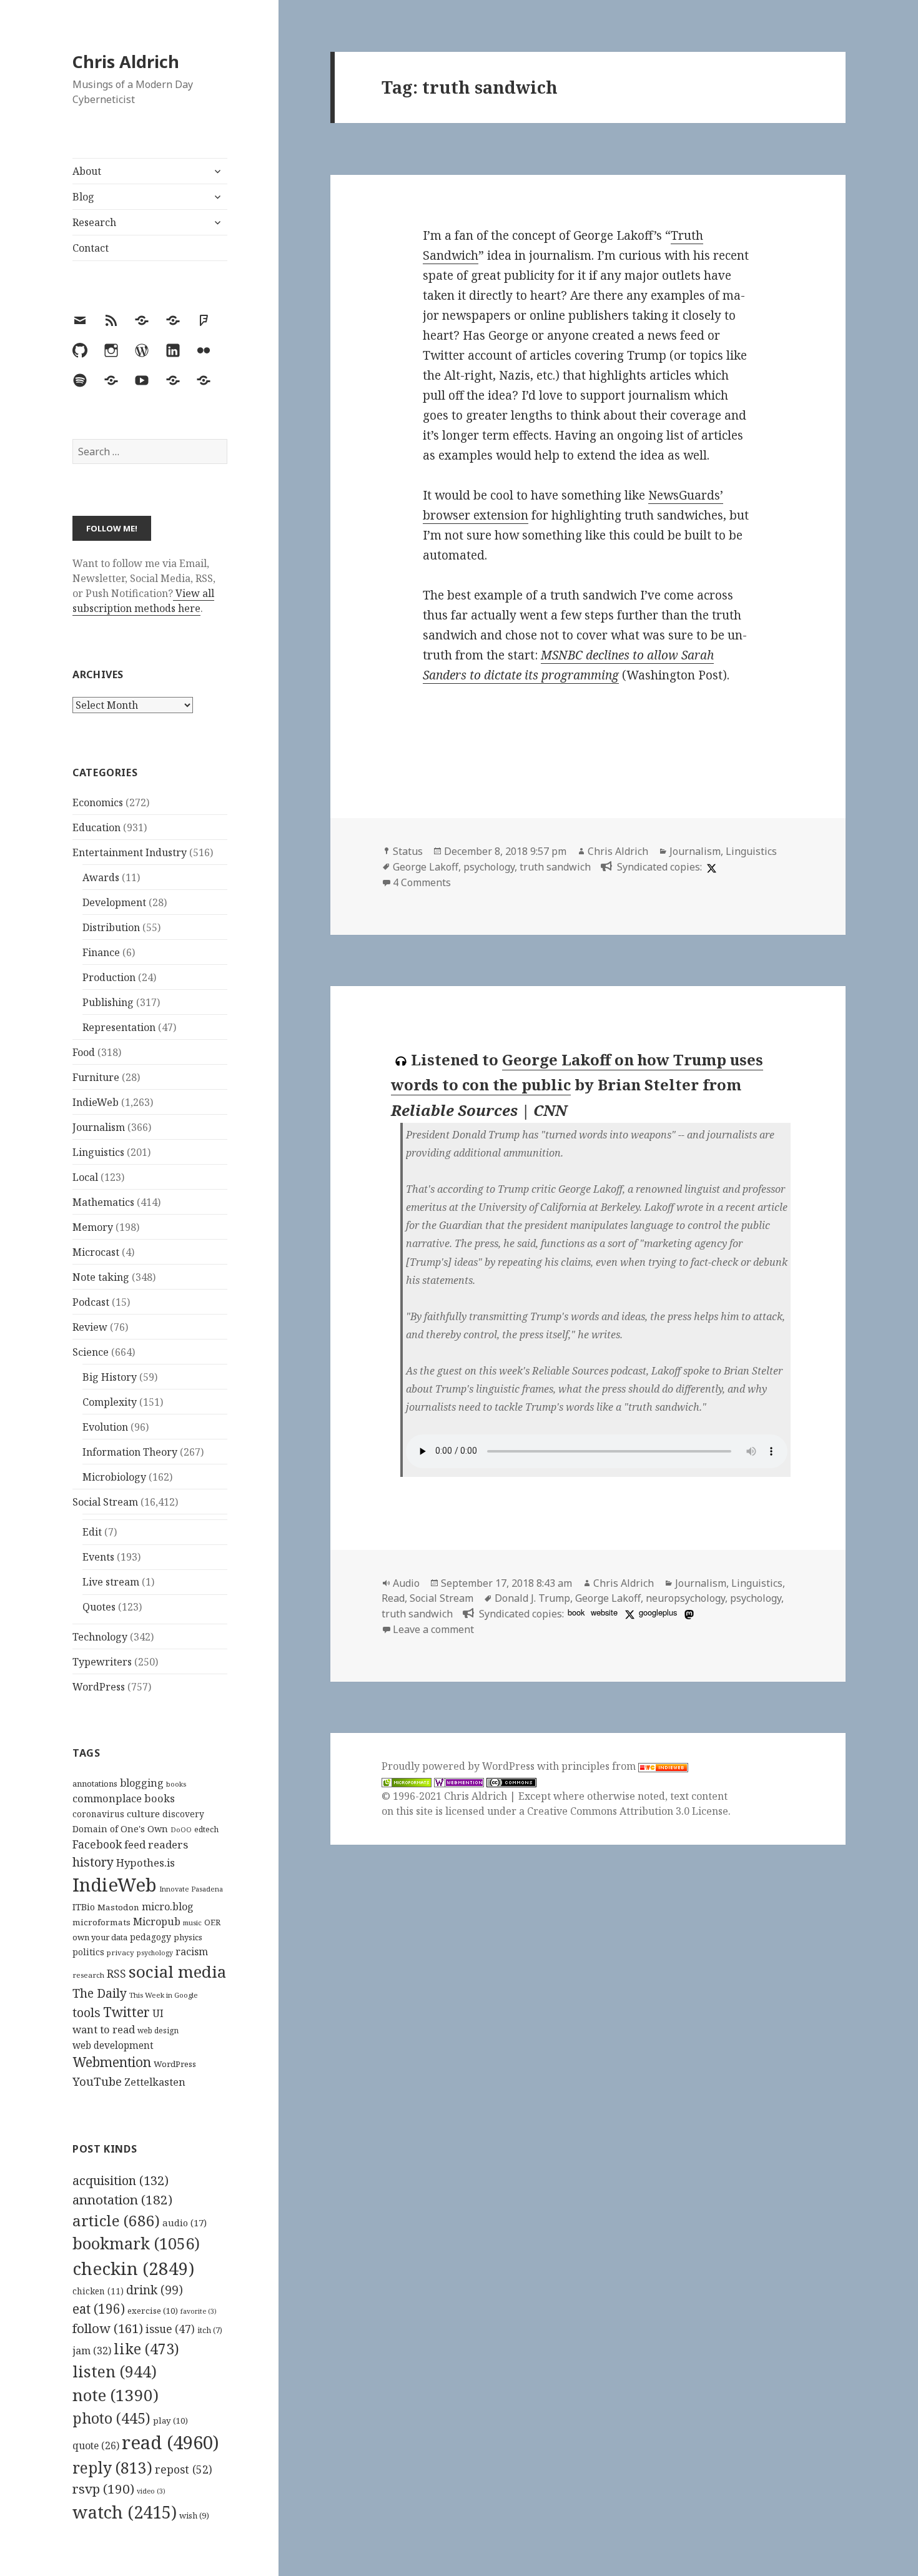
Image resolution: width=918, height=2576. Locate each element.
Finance (101, 952)
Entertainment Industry (130, 852)
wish (194, 2515)
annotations (95, 1784)
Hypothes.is (146, 1863)
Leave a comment (433, 1629)
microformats (101, 1922)
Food (84, 1052)
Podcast (91, 1302)
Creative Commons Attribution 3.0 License (628, 1811)
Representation (119, 1027)
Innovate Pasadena (191, 1889)
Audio (406, 1583)
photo (111, 2418)
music (192, 1922)
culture (143, 1814)
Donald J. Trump (532, 1598)
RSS (116, 1974)
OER (212, 1922)
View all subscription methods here (143, 601)
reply (112, 2468)
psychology (155, 1953)
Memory (93, 1227)
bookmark (136, 2243)
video (151, 2491)
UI (158, 2013)
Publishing (108, 1002)
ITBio (84, 1907)
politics (88, 1952)
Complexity (110, 1402)
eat (99, 2309)
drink (155, 2290)
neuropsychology (685, 1598)
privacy (121, 1952)
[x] (710, 867)
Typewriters (102, 1662)
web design (158, 2031)
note (116, 2395)
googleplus (658, 1612)
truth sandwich (555, 867)
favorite (199, 2311)
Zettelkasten (155, 2082)
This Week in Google (164, 1995)
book (576, 1612)
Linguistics (98, 1152)
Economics (98, 802)
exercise (153, 2311)
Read (393, 1598)
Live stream (111, 1582)
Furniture (96, 1077)
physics (188, 1937)
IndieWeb (96, 1102)
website (604, 1612)
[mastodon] (688, 1614)
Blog (83, 197)
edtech (206, 1829)
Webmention (112, 2062)
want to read (104, 2029)
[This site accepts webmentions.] (459, 1781)
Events (98, 1557)
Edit (92, 1532)
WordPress (99, 1687)
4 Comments (422, 882)
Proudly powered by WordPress (459, 1766)
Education (96, 827)
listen (115, 2371)
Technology (100, 1637)
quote (96, 2445)
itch (210, 2330)
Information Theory (130, 1452)
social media (177, 1971)
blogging (142, 1783)
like (146, 2349)
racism (192, 1952)
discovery (183, 1814)
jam (92, 2351)
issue (170, 2329)
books (176, 1784)
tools (86, 2012)
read (170, 2442)
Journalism (99, 1127)
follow (108, 2328)
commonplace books (124, 1798)
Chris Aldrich (126, 62)
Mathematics (103, 1202)
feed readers (156, 1844)
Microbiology (114, 1477)
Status (408, 851)
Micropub (157, 1922)
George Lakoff (426, 867)
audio (185, 2223)
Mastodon (118, 1907)
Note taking (101, 1277)
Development (114, 902)
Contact (91, 248)
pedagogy (151, 1937)
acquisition (121, 2180)
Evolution (105, 1427)
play (170, 2421)
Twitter (126, 2012)
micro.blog (168, 1907)
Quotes (99, 1607)
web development (113, 2046)
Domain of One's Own (120, 1829)
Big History (110, 1377)
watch (125, 2512)
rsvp (103, 2489)
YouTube (97, 2081)
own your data (100, 1937)
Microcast (96, 1252)
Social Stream (105, 1502)
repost (184, 2469)
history (93, 1862)
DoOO (181, 1830)
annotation (122, 2199)
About (87, 171)
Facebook (97, 1844)
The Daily (100, 1993)
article (116, 2220)
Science (91, 1352)
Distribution (111, 927)
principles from (600, 1766)
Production (109, 977)
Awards (101, 877)
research (88, 1975)
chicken (98, 2291)
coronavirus (98, 1814)
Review (90, 1327)
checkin (133, 2268)
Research (94, 222)
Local (85, 1177)
